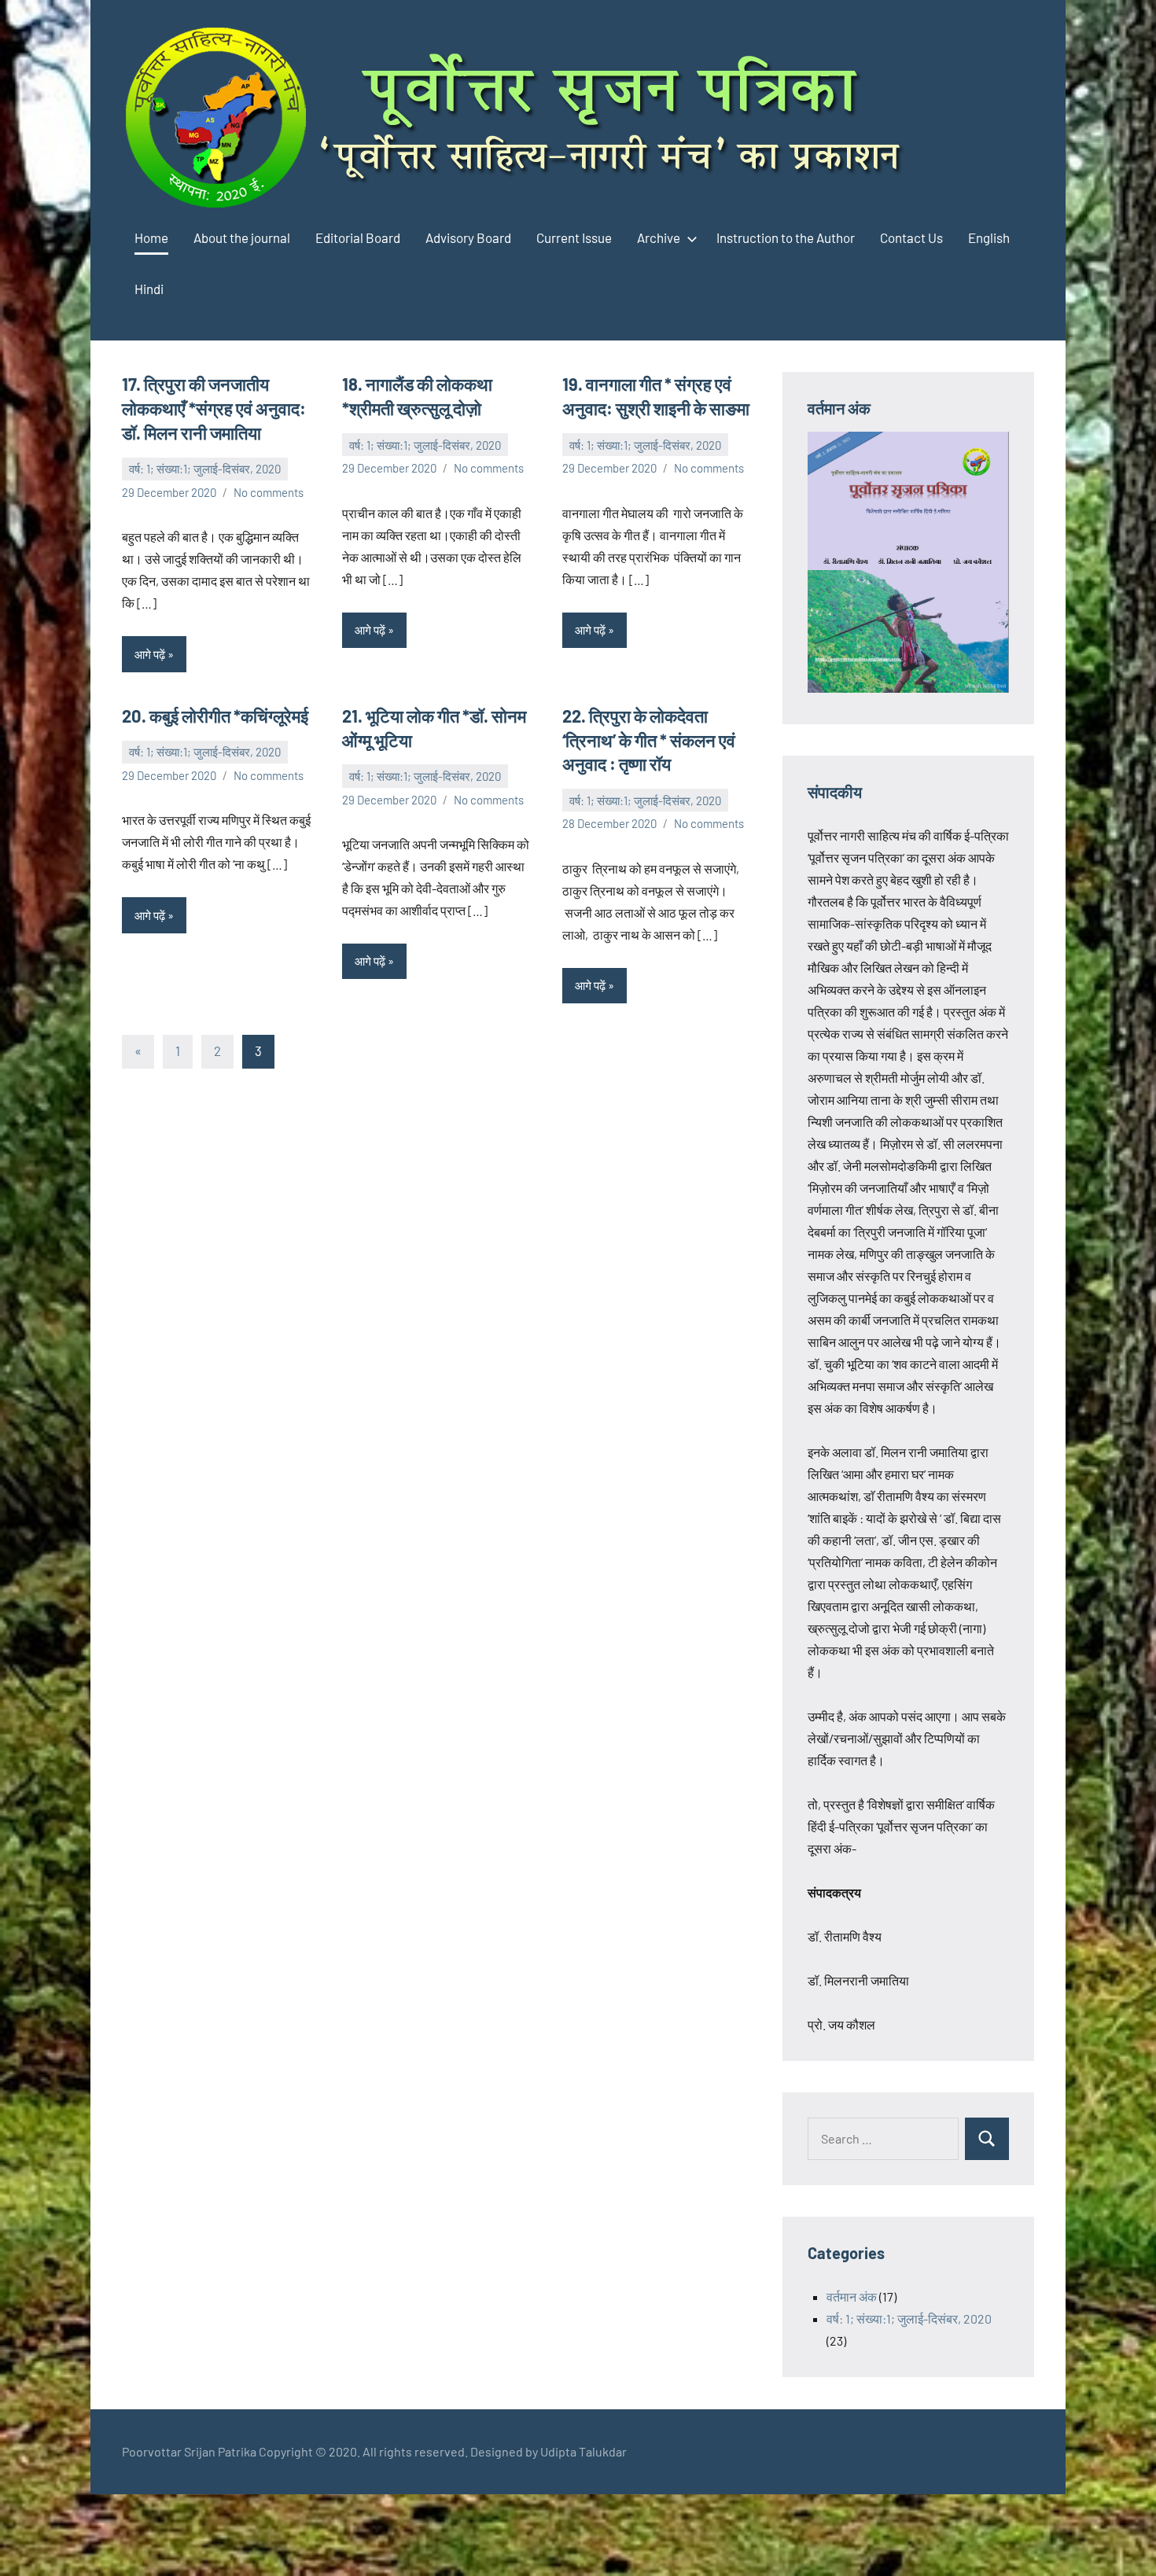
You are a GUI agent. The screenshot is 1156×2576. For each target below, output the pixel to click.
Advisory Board (468, 237)
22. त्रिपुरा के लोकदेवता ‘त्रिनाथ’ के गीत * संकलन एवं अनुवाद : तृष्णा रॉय (649, 740)
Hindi (149, 289)
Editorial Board (358, 237)
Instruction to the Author (786, 237)
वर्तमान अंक (852, 2296)
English (989, 237)
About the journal (242, 237)
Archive (659, 237)
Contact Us (911, 237)
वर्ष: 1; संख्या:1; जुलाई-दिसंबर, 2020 (205, 469)
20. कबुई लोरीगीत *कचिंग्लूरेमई (215, 716)
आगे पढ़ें (150, 654)
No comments (269, 492)
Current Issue (574, 237)
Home (151, 237)
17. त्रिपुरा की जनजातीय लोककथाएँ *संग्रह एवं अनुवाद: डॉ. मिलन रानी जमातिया (214, 408)
